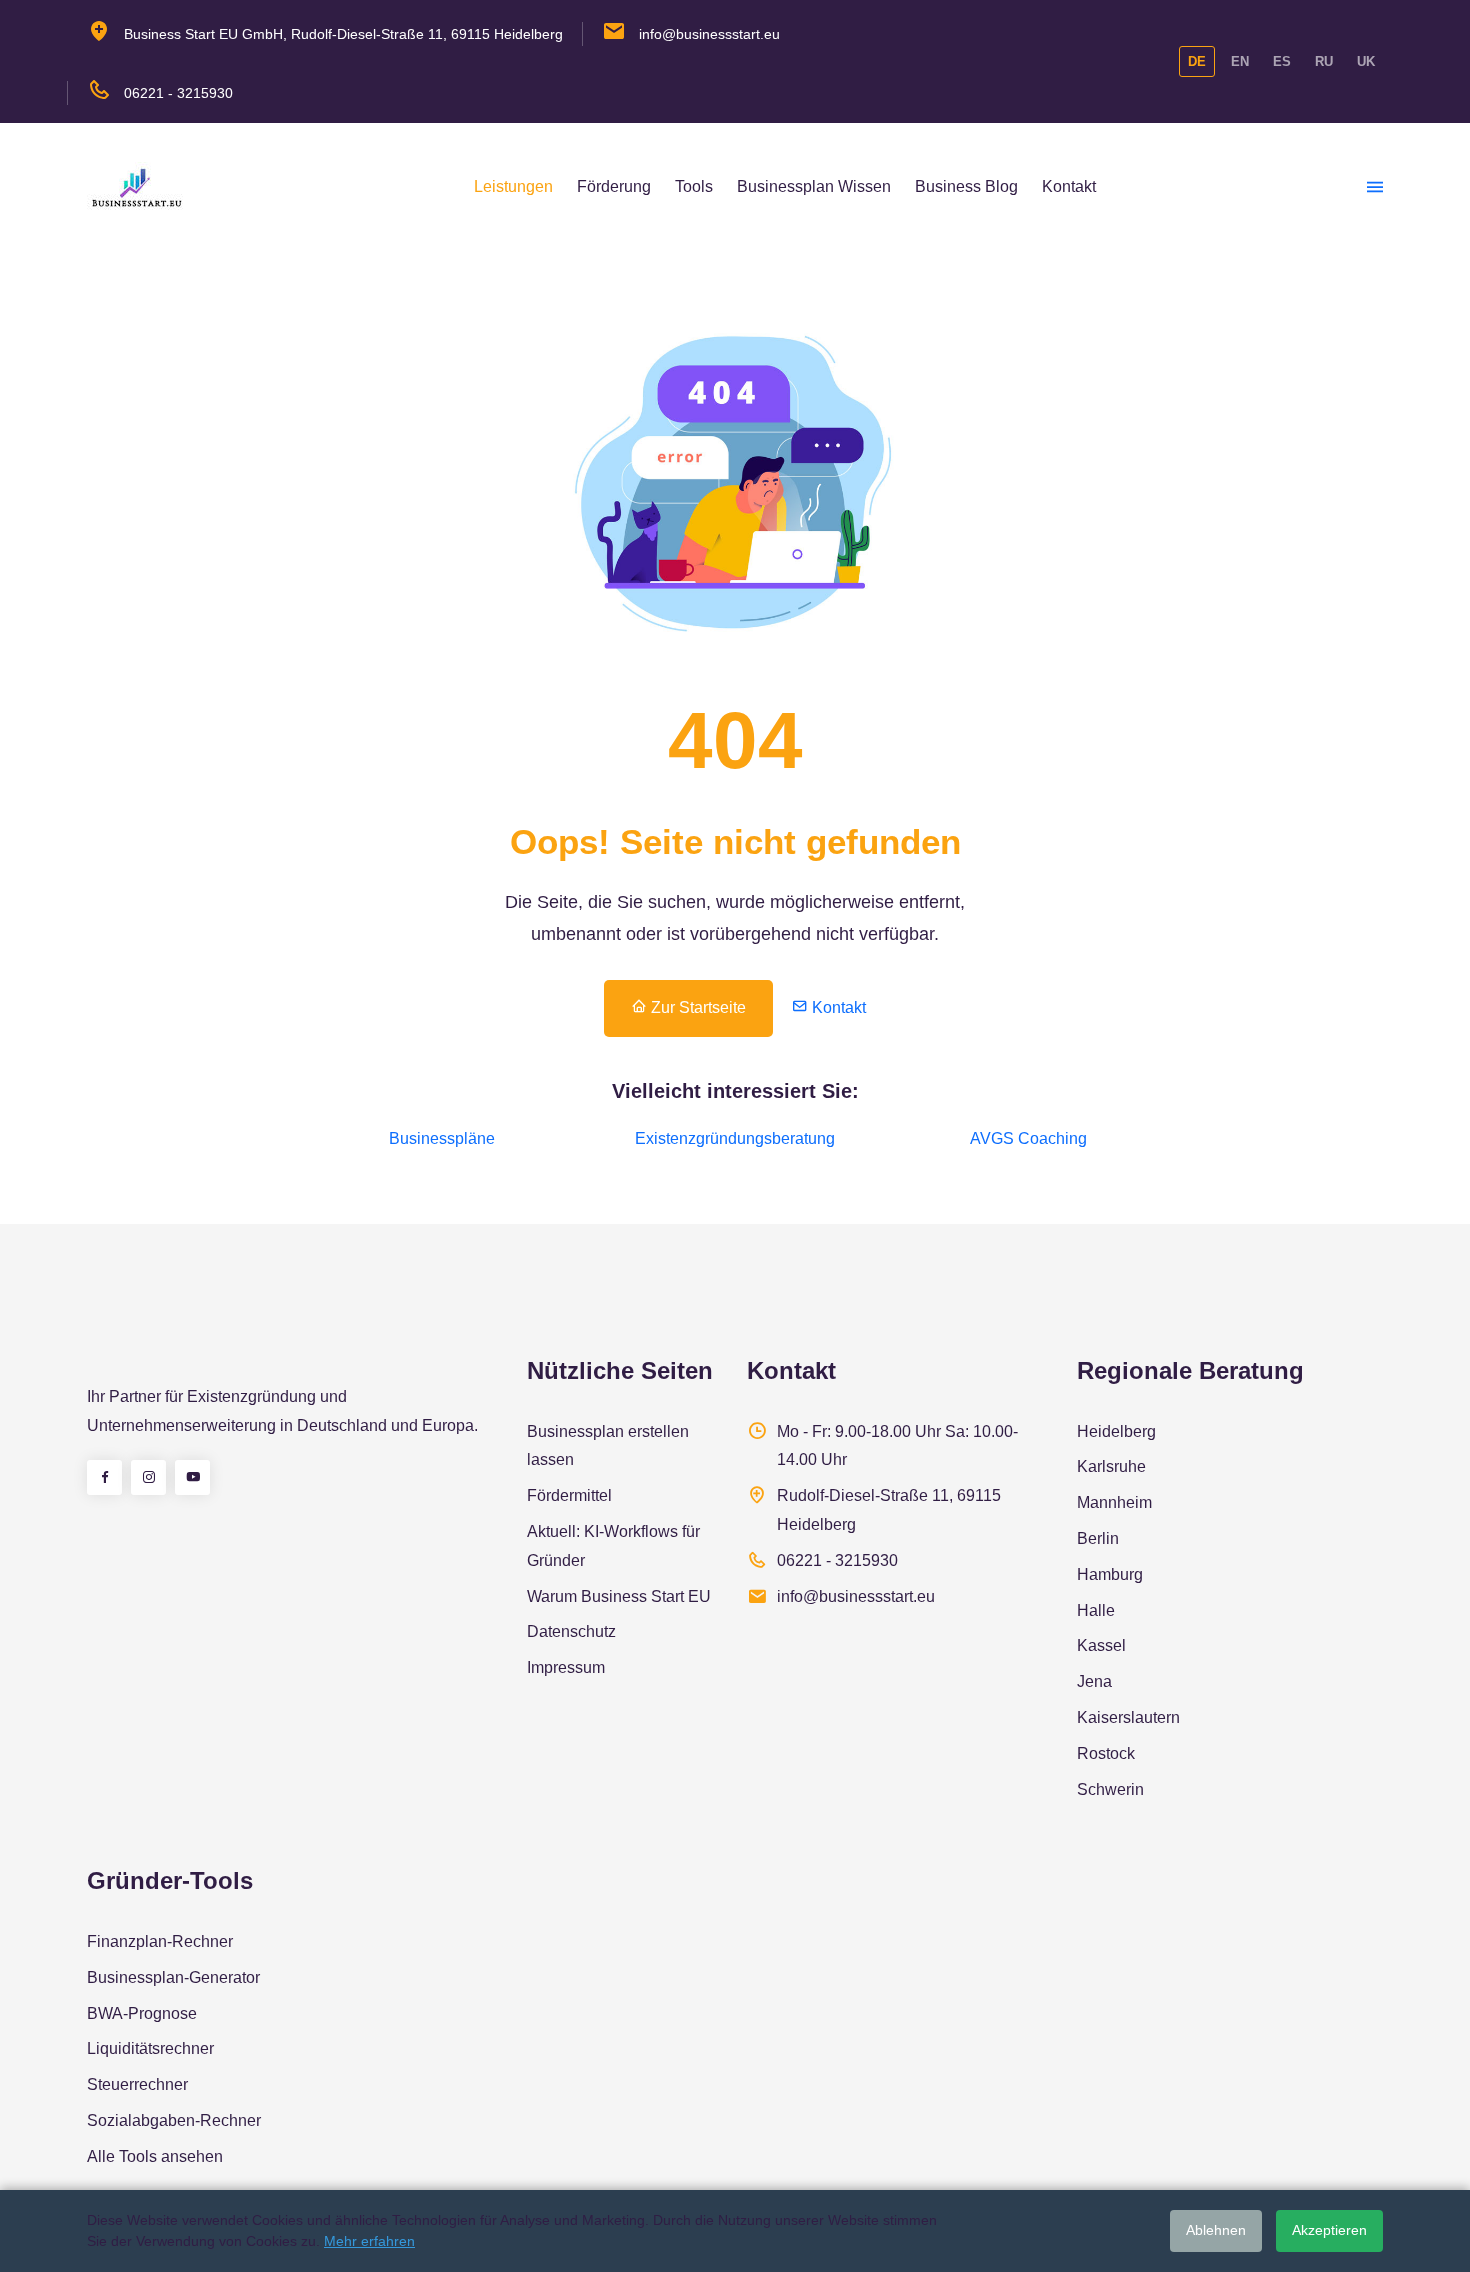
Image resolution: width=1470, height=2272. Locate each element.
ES (1282, 61)
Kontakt (1069, 186)
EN (1240, 61)
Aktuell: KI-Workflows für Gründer (613, 1546)
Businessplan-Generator (173, 1977)
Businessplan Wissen (814, 186)
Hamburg (1110, 1574)
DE (1197, 61)
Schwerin (1110, 1789)
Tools (694, 186)
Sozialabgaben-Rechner (174, 2120)
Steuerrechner (137, 2084)
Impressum (566, 1667)
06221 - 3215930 (178, 93)
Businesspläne (442, 1138)
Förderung (614, 186)
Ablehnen (1216, 2230)
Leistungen (513, 186)
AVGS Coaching (1028, 1138)
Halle (1096, 1610)
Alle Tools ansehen (155, 2156)
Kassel (1101, 1645)
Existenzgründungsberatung (735, 1138)
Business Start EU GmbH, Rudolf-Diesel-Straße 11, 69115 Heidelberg (343, 34)
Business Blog (966, 186)
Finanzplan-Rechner (160, 1941)
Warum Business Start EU (619, 1596)
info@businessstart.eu (709, 34)
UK (1366, 61)
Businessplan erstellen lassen (608, 1446)
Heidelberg (1116, 1431)
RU (1324, 61)
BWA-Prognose (142, 2013)
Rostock (1106, 1753)
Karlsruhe (1111, 1466)
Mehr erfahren (369, 2241)
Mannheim (1114, 1502)
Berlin (1098, 1538)
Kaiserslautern (1128, 1717)
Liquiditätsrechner (150, 2048)
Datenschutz (571, 1631)
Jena (1094, 1681)
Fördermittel (569, 1495)
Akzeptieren (1329, 2230)
